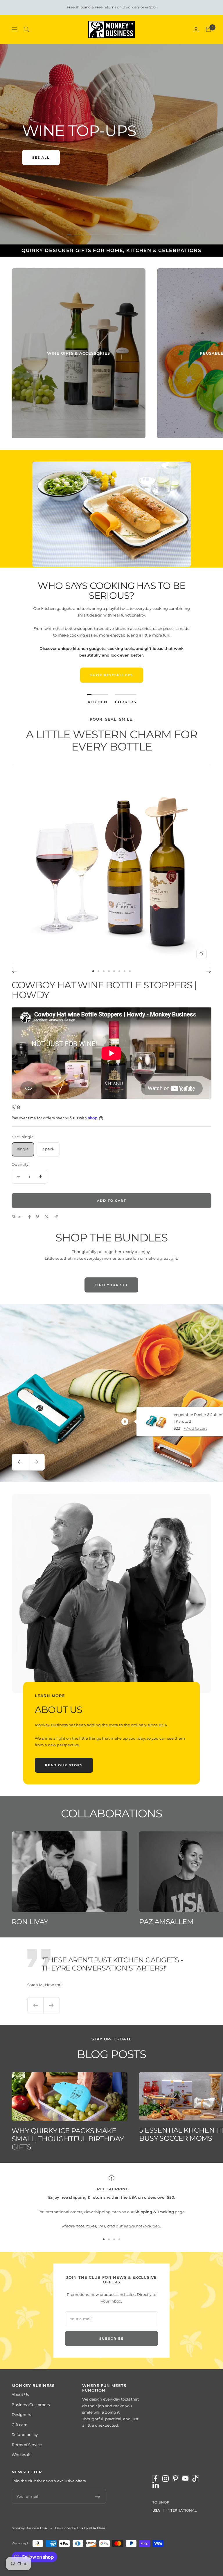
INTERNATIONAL (181, 2510)
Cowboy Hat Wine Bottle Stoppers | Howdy (104, 990)
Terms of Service (27, 2445)
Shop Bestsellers (112, 675)
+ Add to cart (195, 1428)
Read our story (64, 1765)
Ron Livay (30, 1922)
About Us (20, 2394)
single (23, 1149)
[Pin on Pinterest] (37, 1217)
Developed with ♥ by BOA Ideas (80, 2528)
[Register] (98, 2496)
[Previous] (14, 971)
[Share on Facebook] (30, 1217)
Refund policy (25, 2434)
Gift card (20, 2425)
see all (41, 157)
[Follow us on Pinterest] (175, 2479)
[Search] (26, 29)
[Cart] (208, 29)
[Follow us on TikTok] (195, 2479)
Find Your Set (111, 1285)
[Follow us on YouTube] (185, 2479)
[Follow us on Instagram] (166, 2479)
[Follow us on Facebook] (156, 2479)
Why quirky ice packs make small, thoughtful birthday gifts (68, 2139)
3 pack (48, 1149)
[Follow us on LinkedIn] (156, 2485)
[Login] (196, 29)
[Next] (209, 971)
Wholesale (22, 2454)
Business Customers (31, 2405)
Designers (21, 2414)
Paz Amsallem (166, 1922)
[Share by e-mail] (56, 1217)
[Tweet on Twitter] (47, 1217)
